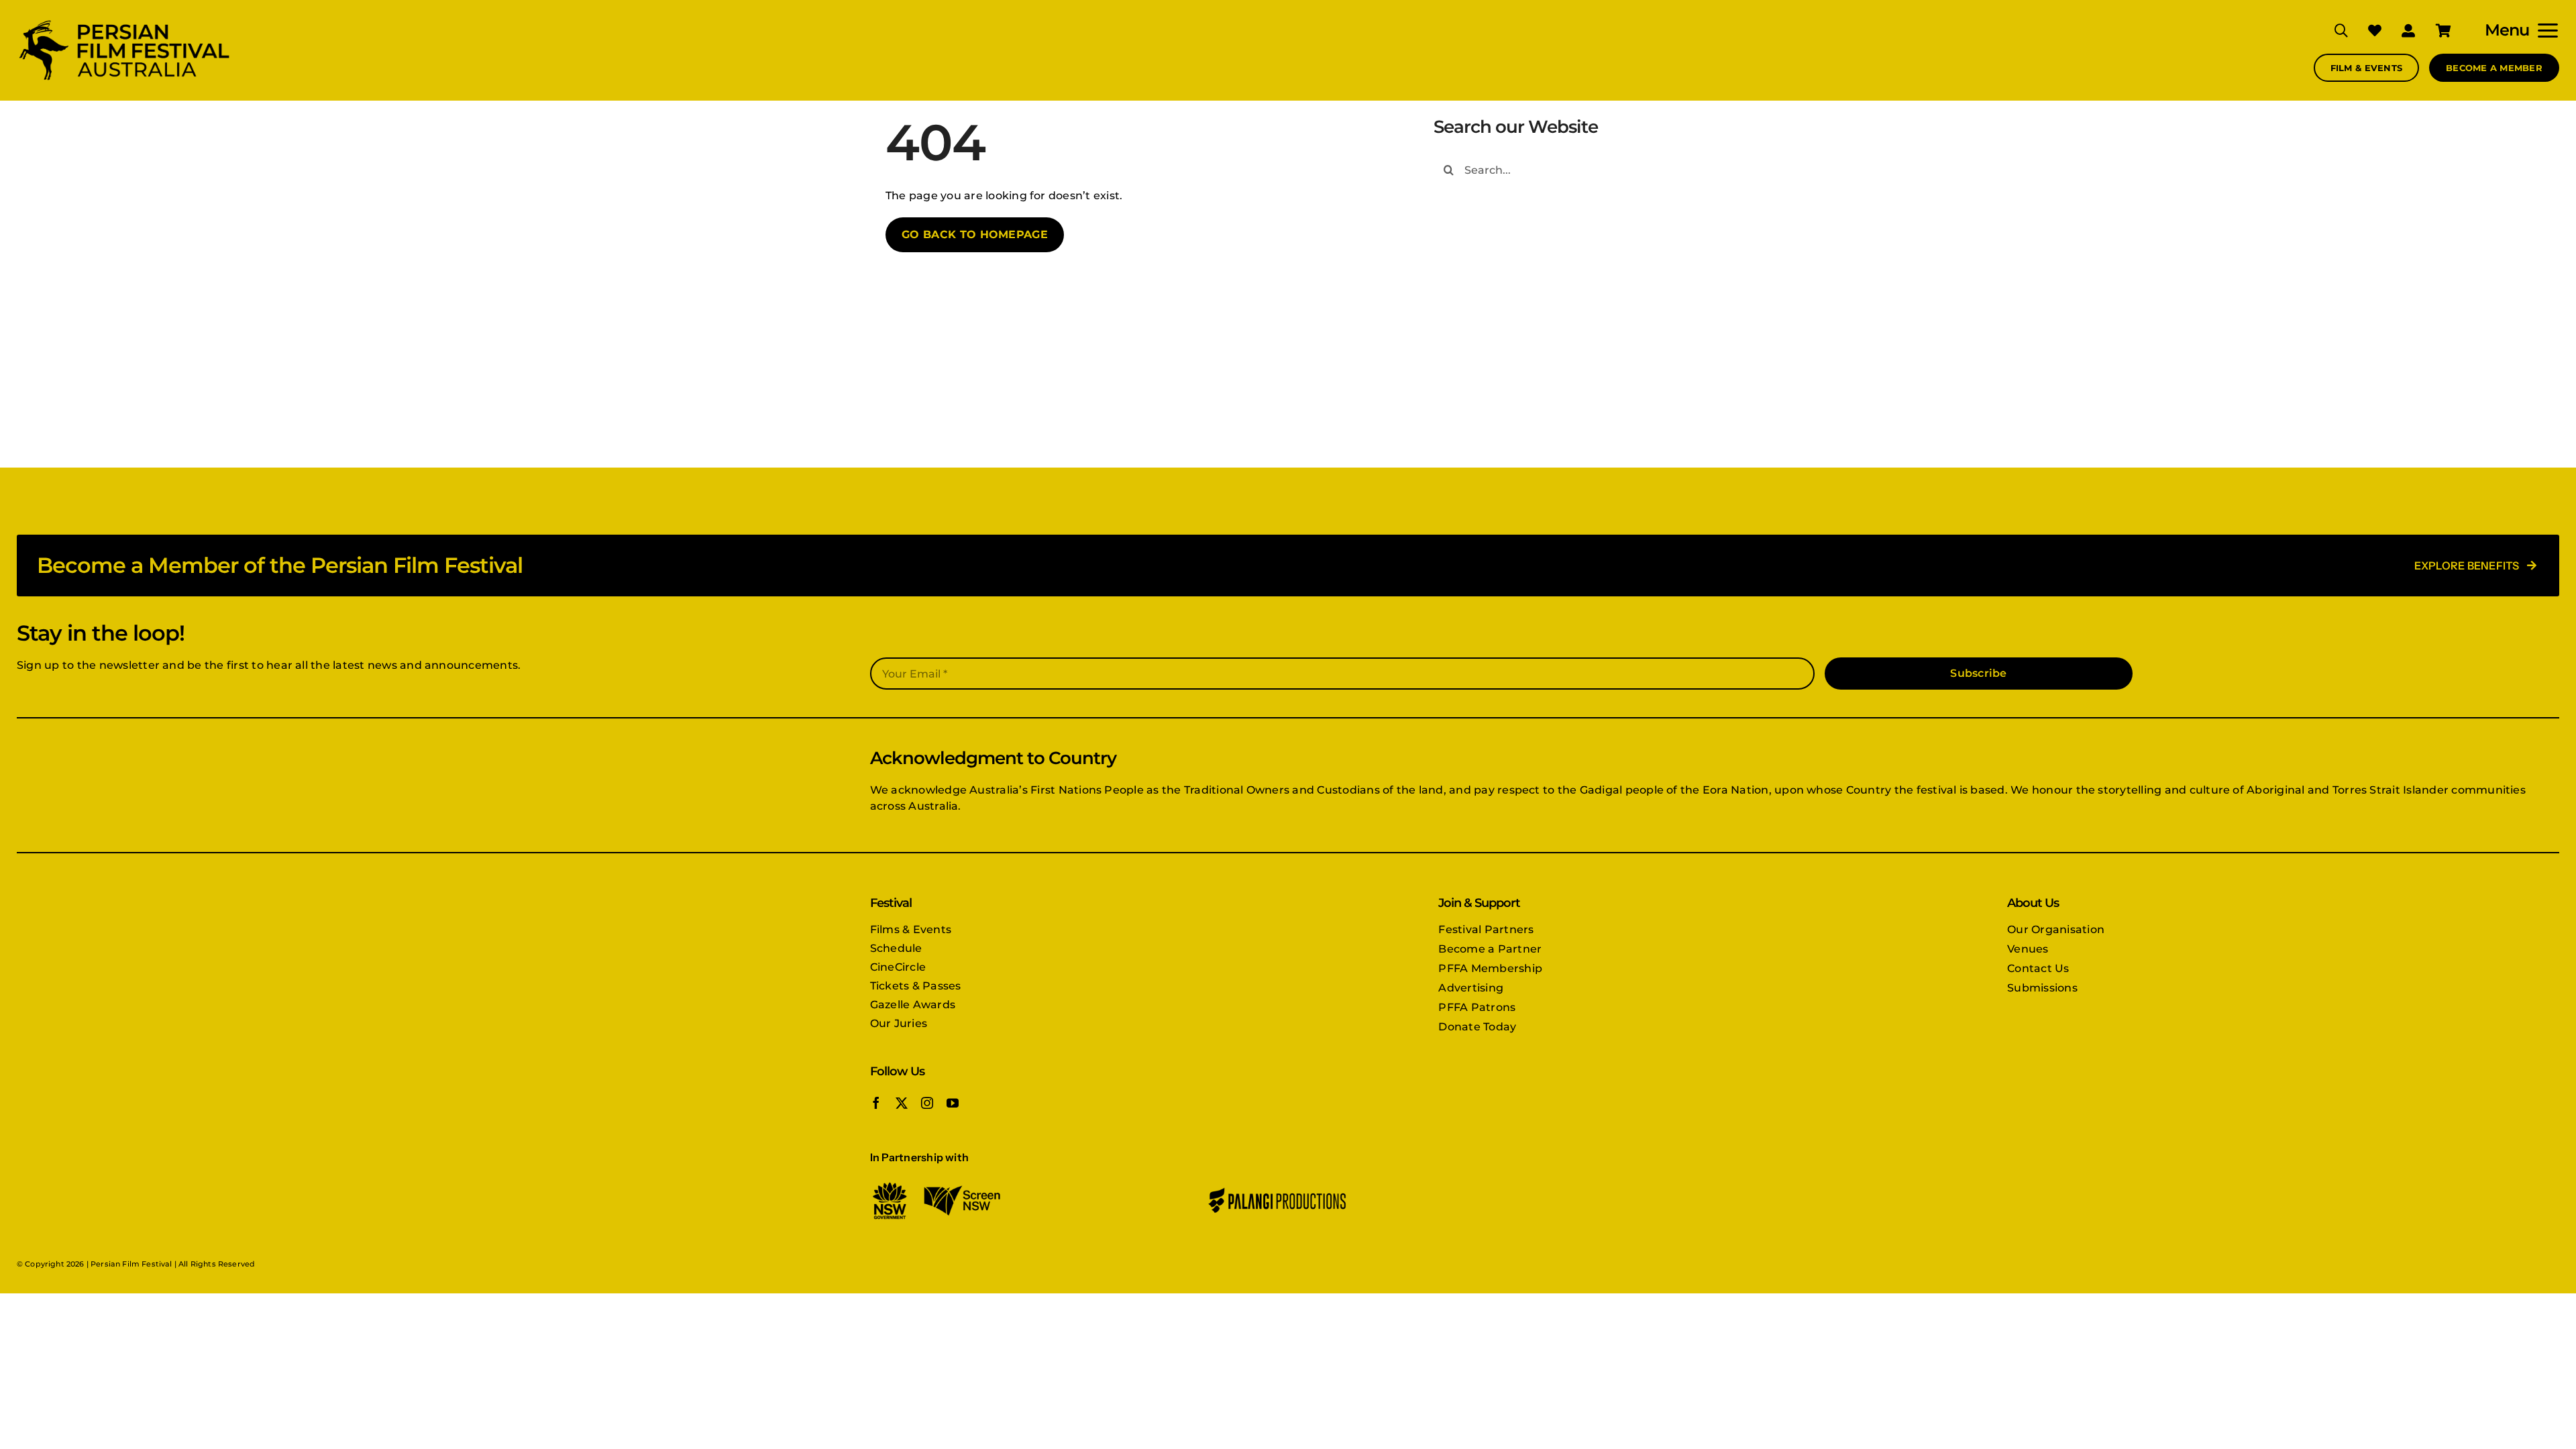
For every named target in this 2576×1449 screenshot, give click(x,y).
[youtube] (953, 1103)
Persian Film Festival (131, 1264)
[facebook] (876, 1103)
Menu (2507, 30)
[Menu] (2544, 30)
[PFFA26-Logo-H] (124, 22)
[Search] (2331, 30)
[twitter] (902, 1103)
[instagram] (927, 1103)
